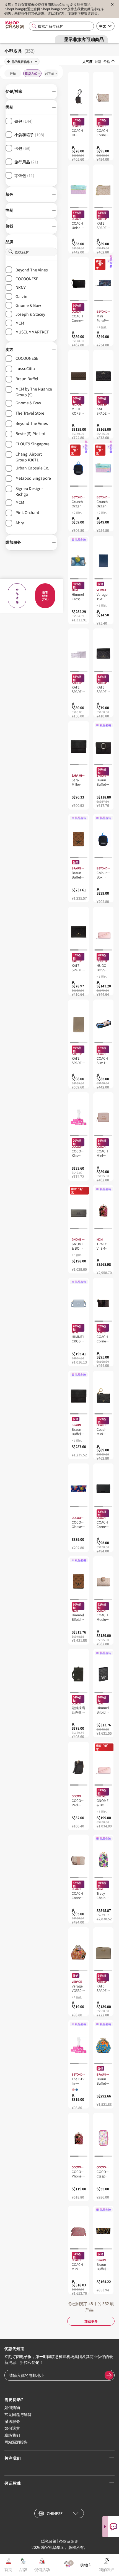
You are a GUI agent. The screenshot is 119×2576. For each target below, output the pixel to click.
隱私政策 (49, 2541)
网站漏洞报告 (16, 2442)
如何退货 (12, 2428)
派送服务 (12, 2421)
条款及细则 (69, 2541)
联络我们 (12, 2435)
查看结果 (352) (45, 596)
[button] (31, 92)
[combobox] (61, 26)
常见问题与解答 (18, 2414)
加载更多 (91, 2321)
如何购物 (12, 2407)
